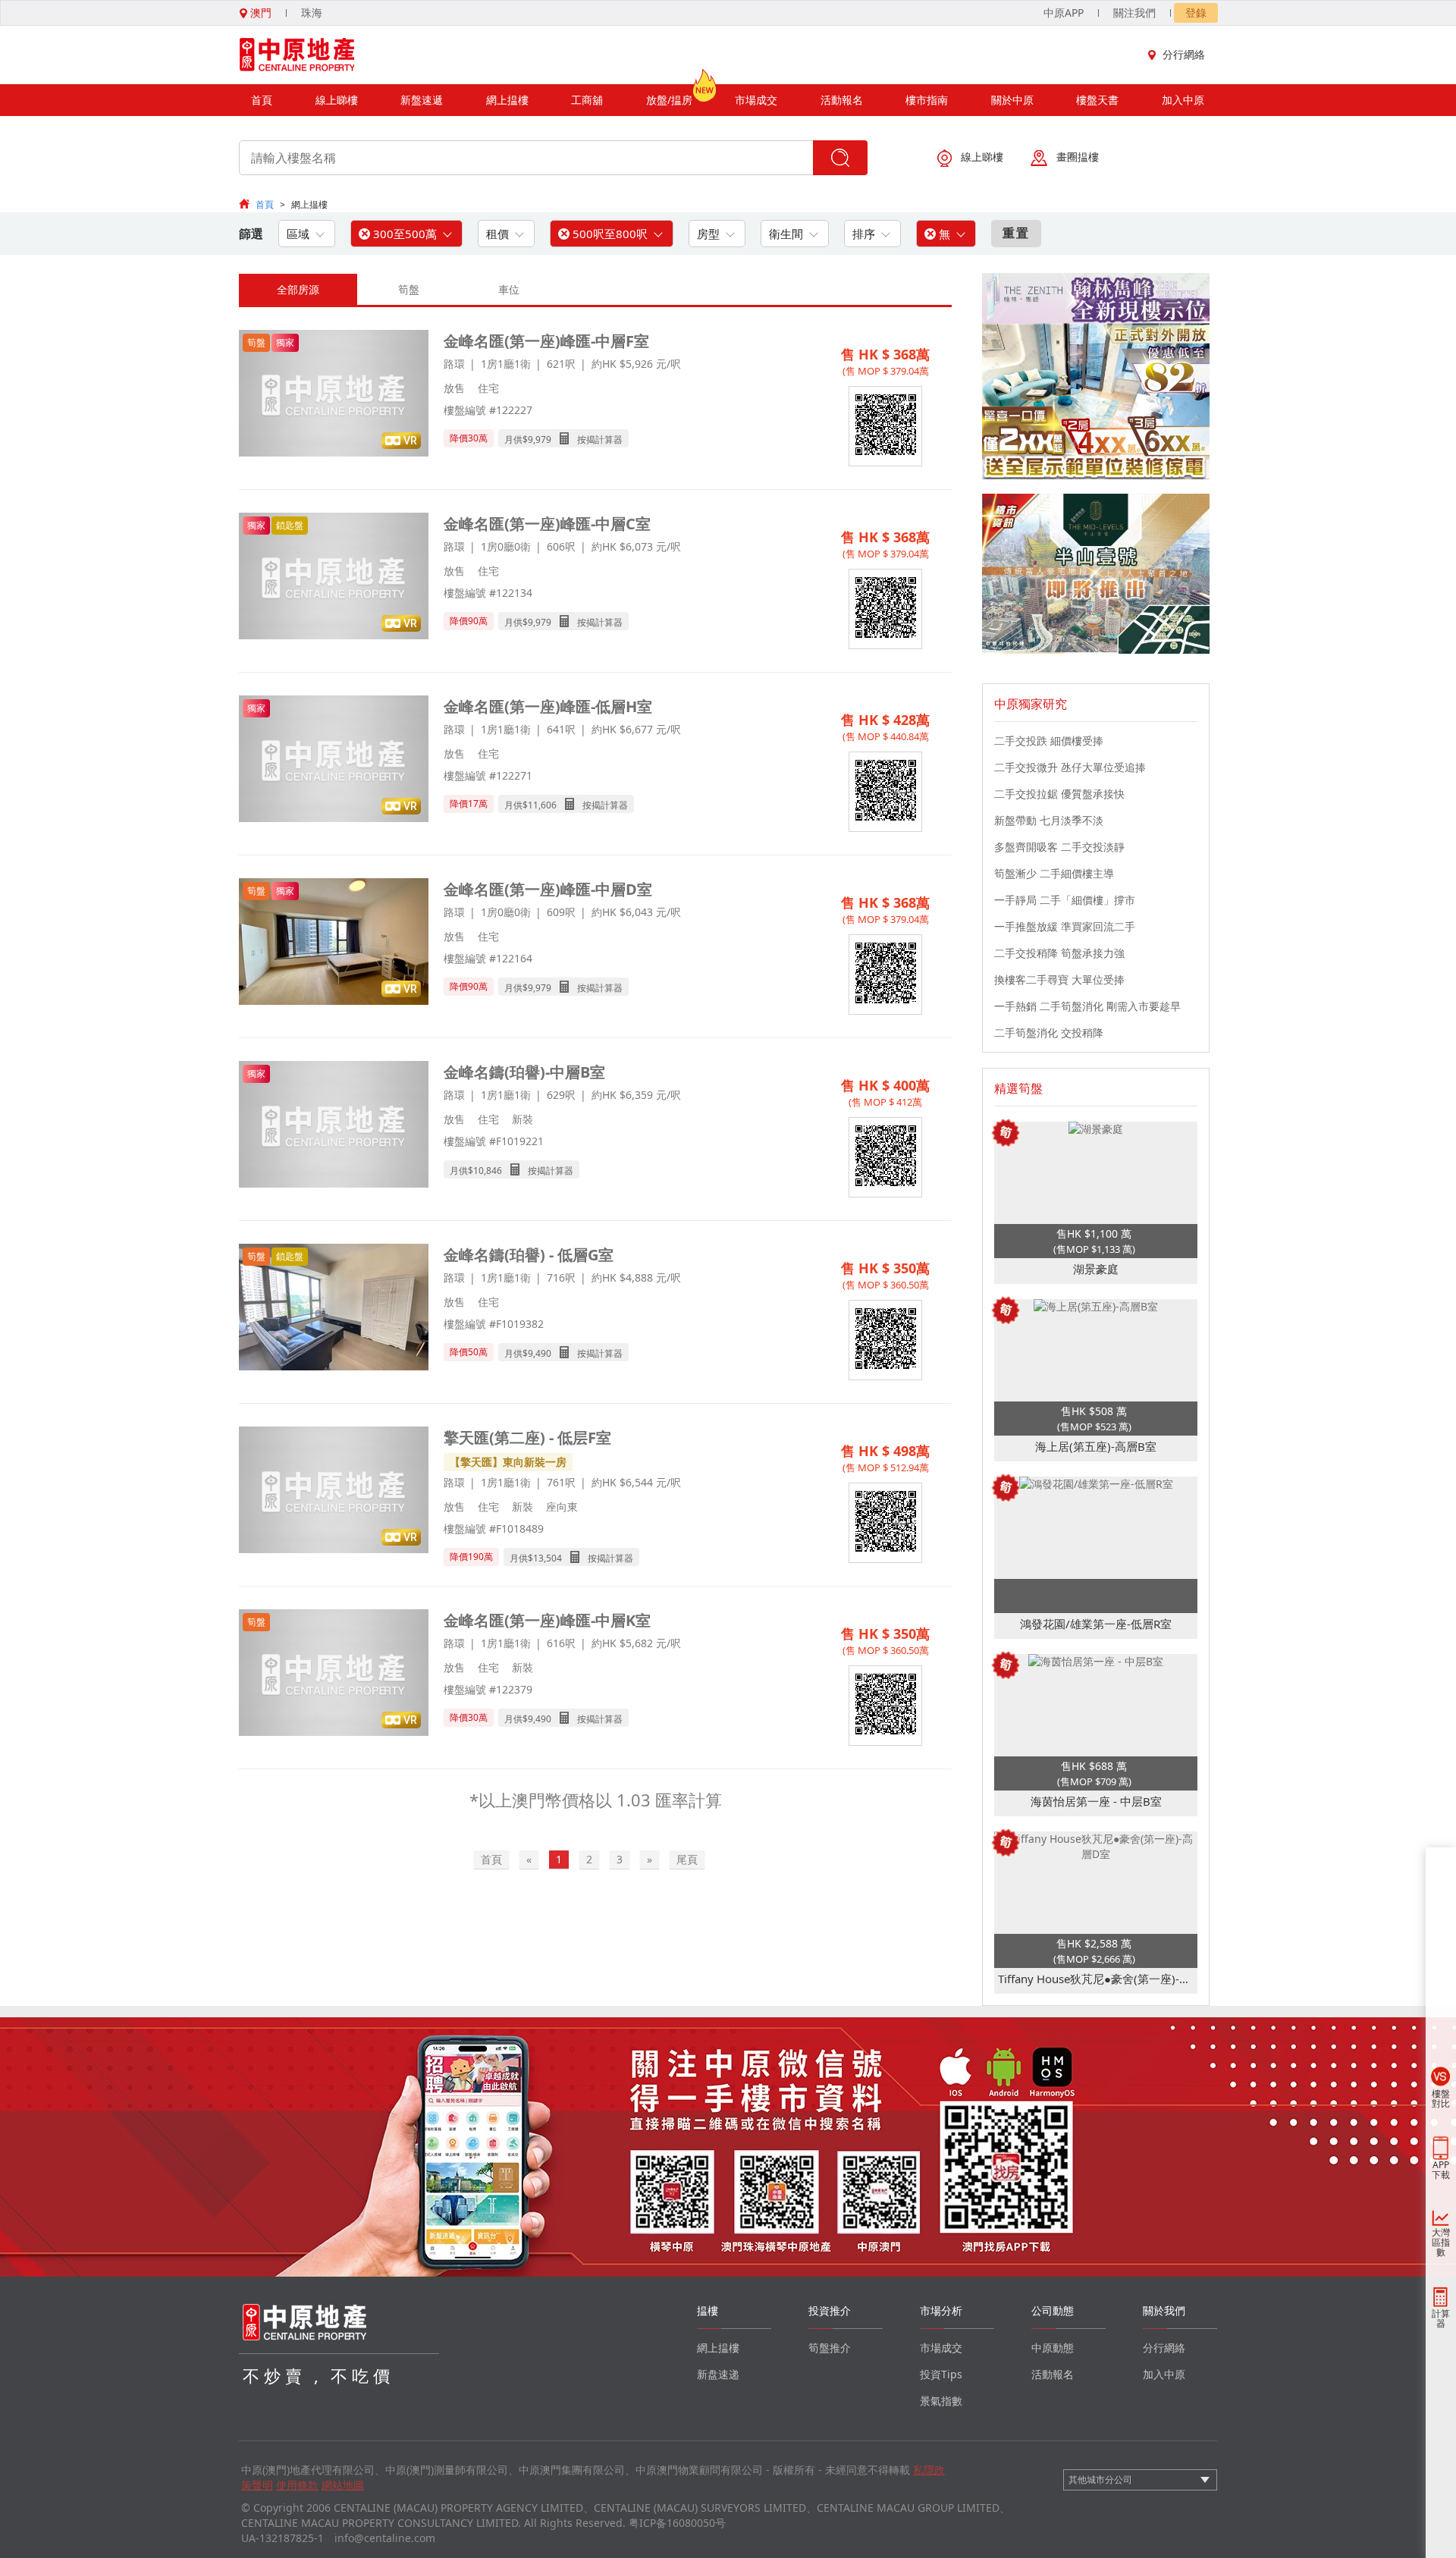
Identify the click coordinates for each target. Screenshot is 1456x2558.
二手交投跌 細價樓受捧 (1049, 741)
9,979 (540, 439)
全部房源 (298, 289)
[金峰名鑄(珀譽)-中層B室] (334, 1126)
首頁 (262, 100)
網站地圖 (343, 2485)
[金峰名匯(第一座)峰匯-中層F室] (334, 395)
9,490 (540, 1353)
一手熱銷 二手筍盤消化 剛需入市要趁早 (1087, 1006)
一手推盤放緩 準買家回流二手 (1065, 926)
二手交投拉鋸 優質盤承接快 (1059, 794)
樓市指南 (927, 100)
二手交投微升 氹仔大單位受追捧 (1070, 767)
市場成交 (756, 100)
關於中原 (1012, 100)
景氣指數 (941, 2401)
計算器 (1441, 2318)
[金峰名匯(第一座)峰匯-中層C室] (334, 578)
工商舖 (587, 100)
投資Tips (941, 2374)
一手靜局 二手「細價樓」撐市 (1065, 900)
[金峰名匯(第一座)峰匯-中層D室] (334, 943)
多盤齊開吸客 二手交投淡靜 (1059, 847)
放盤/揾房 (669, 100)
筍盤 (409, 289)
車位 (509, 289)
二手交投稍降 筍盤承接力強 (1059, 953)
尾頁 (687, 1859)
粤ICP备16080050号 (677, 2523)
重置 (1016, 233)
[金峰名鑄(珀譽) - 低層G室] (334, 1309)
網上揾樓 (507, 100)
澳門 (259, 13)
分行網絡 (1184, 54)
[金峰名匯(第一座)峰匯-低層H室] (334, 760)
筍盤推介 (830, 2348)
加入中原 (1183, 100)
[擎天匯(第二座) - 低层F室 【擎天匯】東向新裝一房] (334, 1491)
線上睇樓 (337, 100)
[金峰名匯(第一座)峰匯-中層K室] (334, 1674)
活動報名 (842, 100)
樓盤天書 (1097, 100)
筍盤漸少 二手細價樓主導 (1054, 873)
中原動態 (1053, 2348)
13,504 (548, 1558)
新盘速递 (718, 2374)
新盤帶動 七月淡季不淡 (1049, 820)
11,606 (542, 805)
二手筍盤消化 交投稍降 (1049, 1033)
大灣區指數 (1441, 2242)
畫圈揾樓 (1078, 157)
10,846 (488, 1171)
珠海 (312, 13)
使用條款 (297, 2485)
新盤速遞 (422, 100)
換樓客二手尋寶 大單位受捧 (1059, 979)
